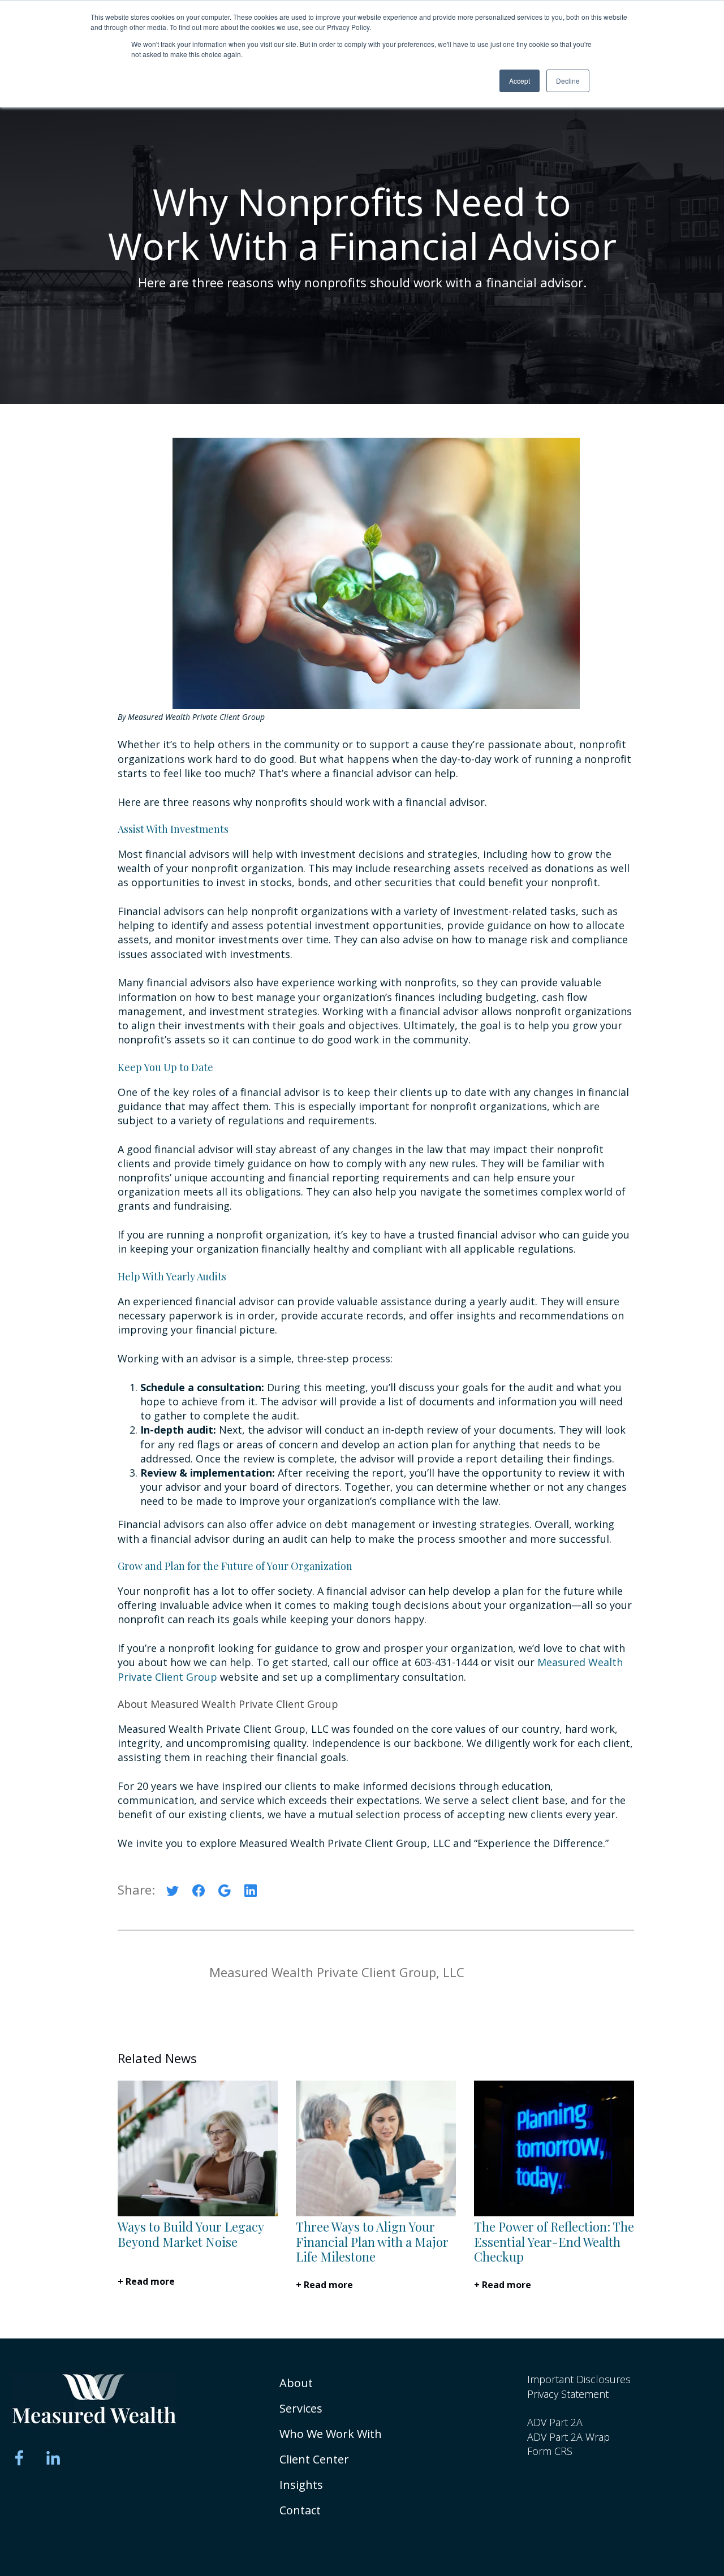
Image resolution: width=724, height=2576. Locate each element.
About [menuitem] (296, 2383)
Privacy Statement (568, 2394)
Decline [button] (568, 81)
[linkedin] (251, 1893)
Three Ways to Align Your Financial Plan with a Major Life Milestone (372, 2241)
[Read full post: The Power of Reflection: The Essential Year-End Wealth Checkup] (554, 2213)
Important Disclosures (579, 2379)
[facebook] (199, 1893)
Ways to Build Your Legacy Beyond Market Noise (191, 2234)
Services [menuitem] (301, 2408)
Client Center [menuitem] (314, 2459)
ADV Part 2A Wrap (568, 2437)
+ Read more (146, 2281)
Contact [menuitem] (300, 2510)
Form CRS (550, 2451)
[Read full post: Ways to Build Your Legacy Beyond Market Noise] (198, 2213)
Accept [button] (520, 81)
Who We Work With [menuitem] (331, 2434)
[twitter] (173, 1893)
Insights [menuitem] (301, 2485)
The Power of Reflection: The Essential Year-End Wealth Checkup (554, 2241)
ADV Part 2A (555, 2422)
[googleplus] (225, 1893)
